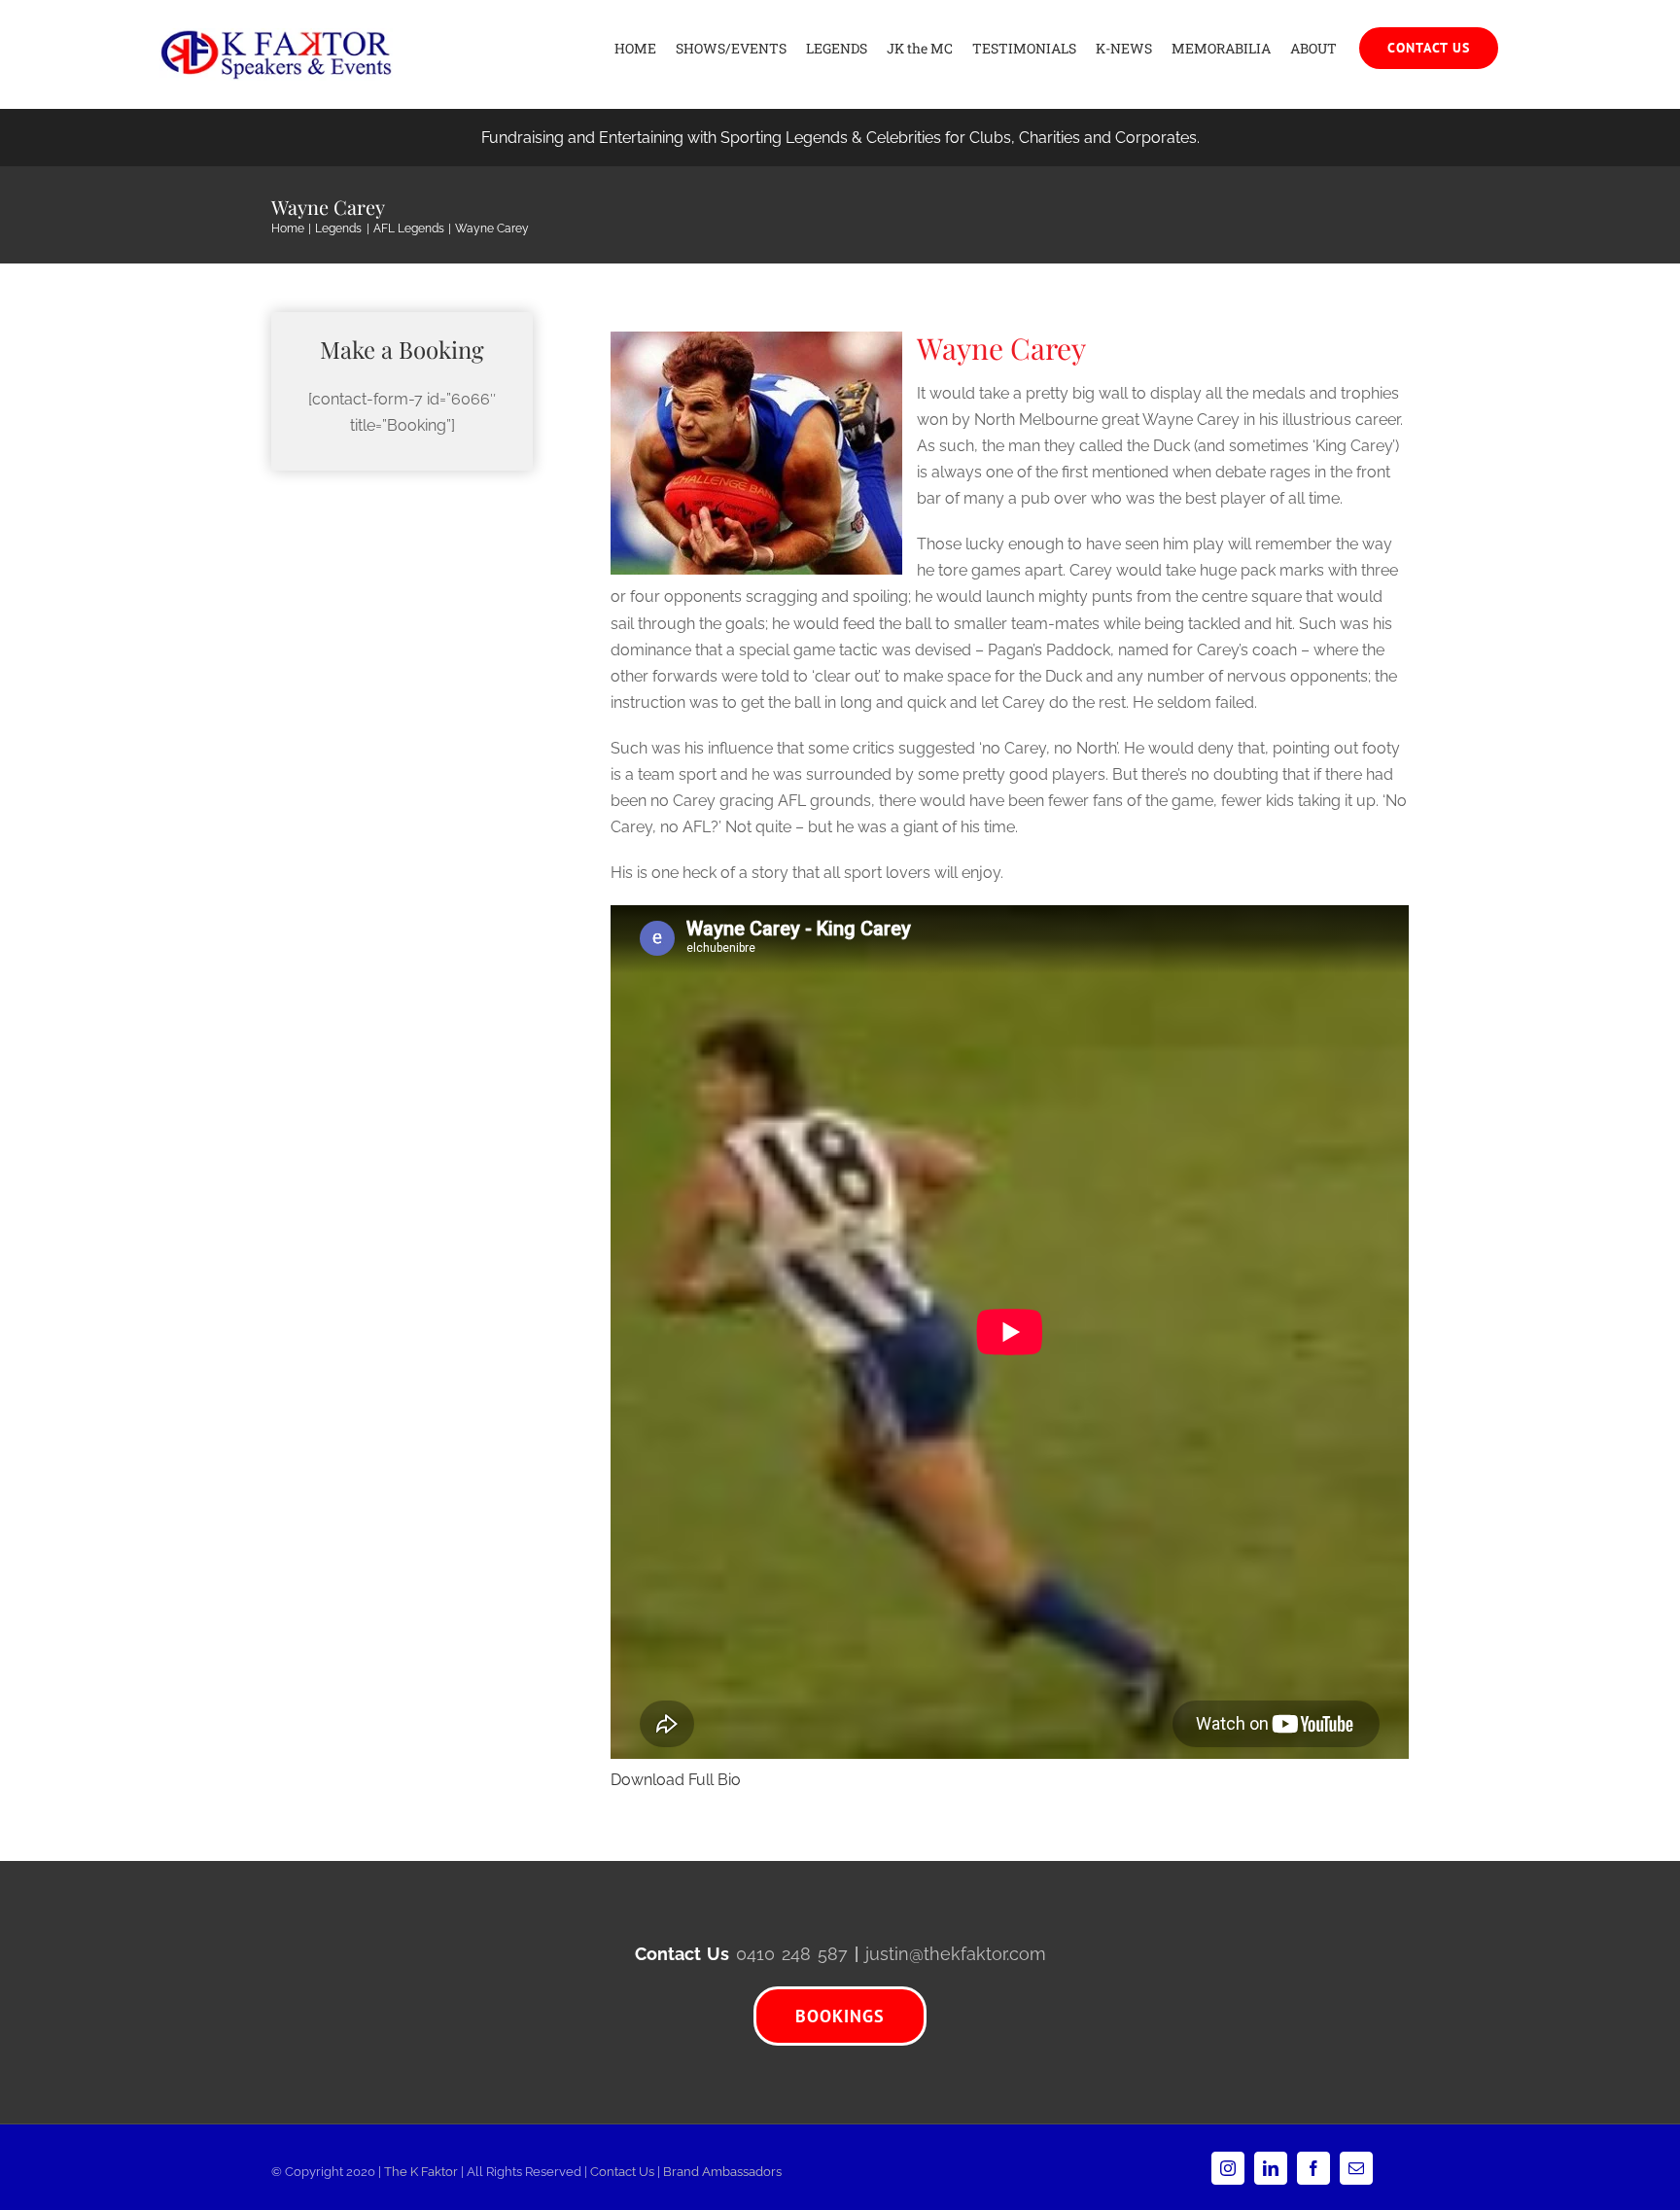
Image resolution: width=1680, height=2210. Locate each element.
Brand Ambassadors (722, 2172)
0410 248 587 (792, 1954)
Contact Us (622, 2172)
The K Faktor (421, 2172)
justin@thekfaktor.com (956, 1954)
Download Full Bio (676, 1780)
